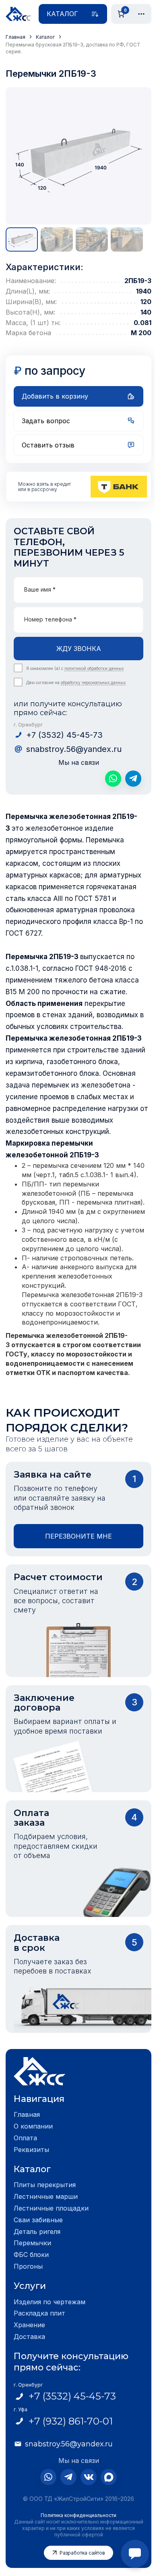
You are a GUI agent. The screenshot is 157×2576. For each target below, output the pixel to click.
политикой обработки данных (94, 668)
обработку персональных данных (93, 682)
